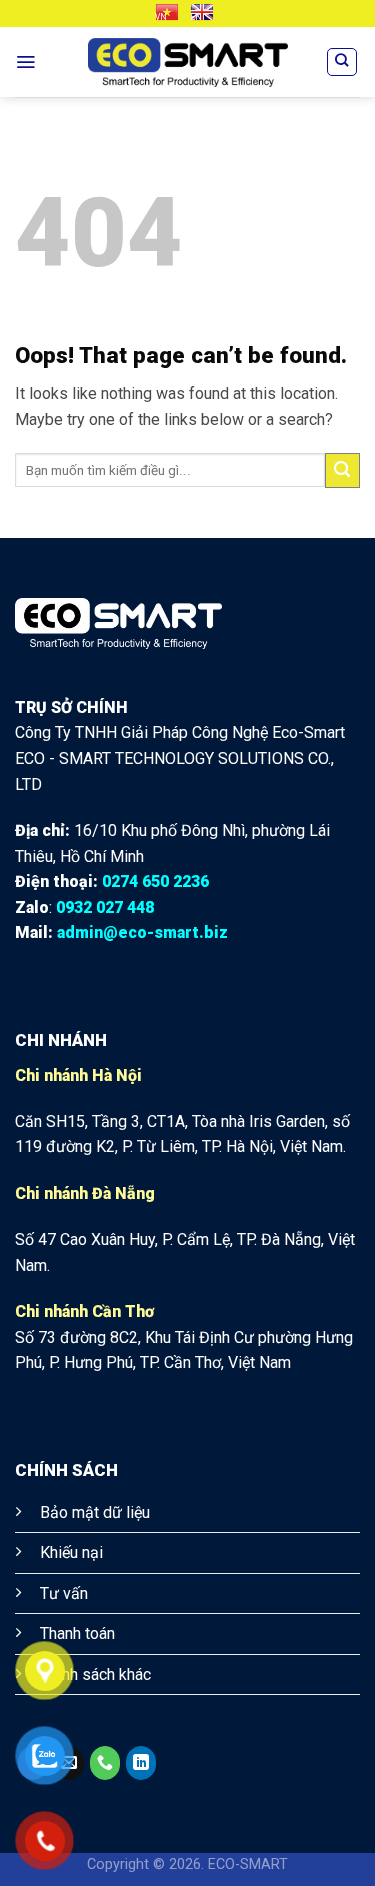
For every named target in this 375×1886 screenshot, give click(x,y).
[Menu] (25, 62)
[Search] (342, 62)
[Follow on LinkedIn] (141, 1763)
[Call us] (105, 1763)
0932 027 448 (105, 907)
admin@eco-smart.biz (142, 932)
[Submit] (342, 470)
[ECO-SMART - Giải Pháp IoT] (188, 62)
